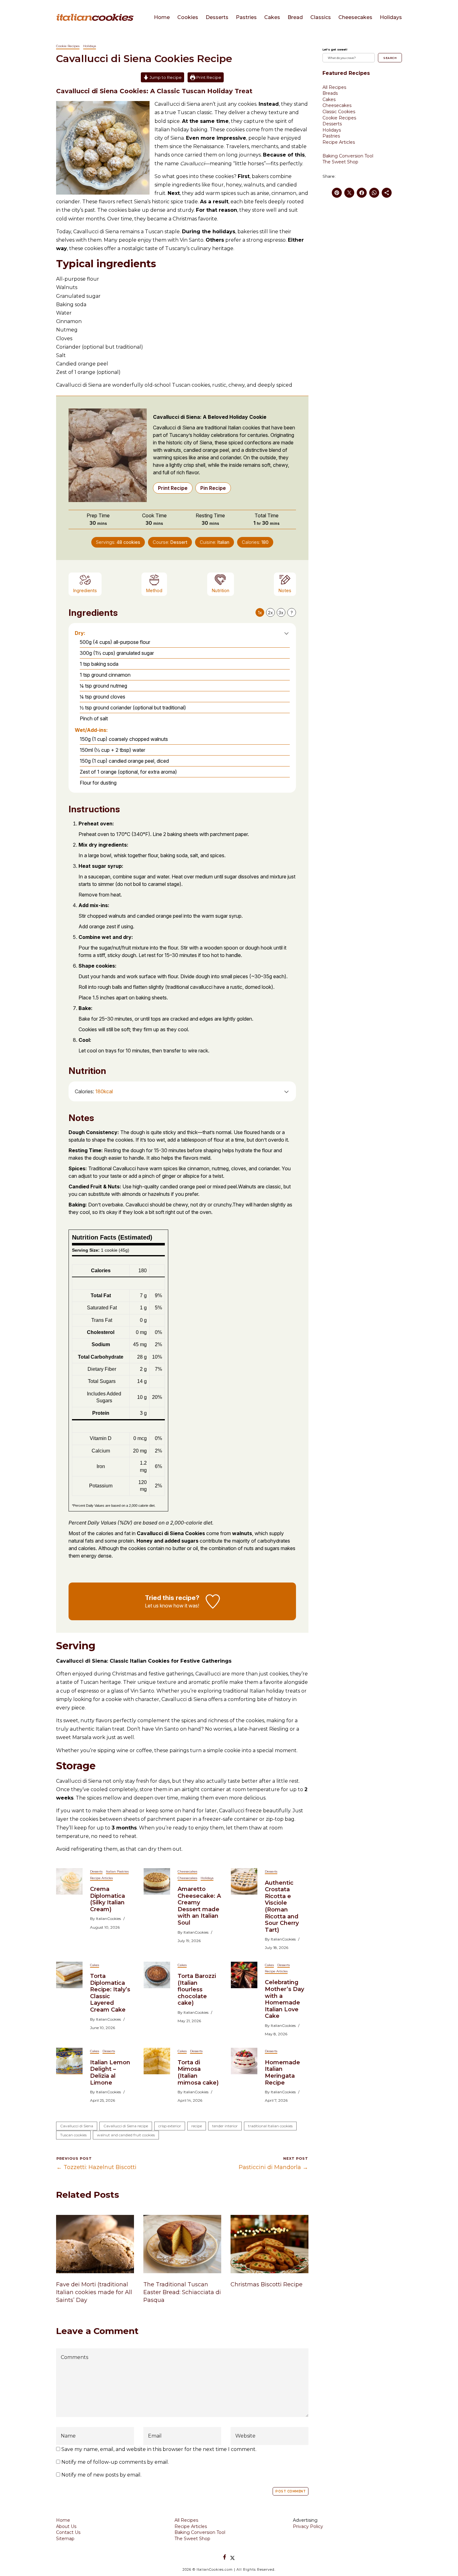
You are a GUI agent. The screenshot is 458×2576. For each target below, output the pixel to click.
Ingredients (85, 590)
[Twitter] (232, 2557)
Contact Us (68, 2532)
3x (281, 613)
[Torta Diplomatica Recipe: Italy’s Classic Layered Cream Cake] (69, 1974)
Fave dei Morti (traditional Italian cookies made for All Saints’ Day (94, 2292)
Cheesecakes (355, 17)
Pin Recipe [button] (213, 488)
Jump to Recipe (165, 77)
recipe (197, 2126)
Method (154, 590)
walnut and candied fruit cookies (126, 2135)
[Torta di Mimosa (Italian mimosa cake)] (157, 2061)
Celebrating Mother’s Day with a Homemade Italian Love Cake (284, 1999)
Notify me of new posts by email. (101, 2475)
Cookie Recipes (68, 46)
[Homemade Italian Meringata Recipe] (244, 2061)
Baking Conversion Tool (348, 156)
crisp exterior (170, 2126)
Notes (285, 590)
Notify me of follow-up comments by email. (115, 2462)
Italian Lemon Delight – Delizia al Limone (110, 2073)
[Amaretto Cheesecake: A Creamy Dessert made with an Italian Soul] (157, 1881)
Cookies (188, 17)
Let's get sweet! (335, 49)
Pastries (246, 17)
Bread (295, 17)
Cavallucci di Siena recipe (126, 2126)
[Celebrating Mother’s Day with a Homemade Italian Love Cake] (244, 1974)
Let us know (159, 1606)
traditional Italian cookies (270, 2126)
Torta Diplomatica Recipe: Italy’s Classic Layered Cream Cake (110, 1993)
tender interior (225, 2126)
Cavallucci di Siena (77, 2126)
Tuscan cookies (73, 2135)
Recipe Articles (101, 1878)
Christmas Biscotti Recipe (267, 2284)
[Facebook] (225, 2557)
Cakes (272, 17)
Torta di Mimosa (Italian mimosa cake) (198, 2073)
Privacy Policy (308, 2526)
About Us (66, 2526)
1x (260, 613)
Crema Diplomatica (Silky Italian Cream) (107, 1899)
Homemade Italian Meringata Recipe (282, 2073)
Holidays (391, 17)
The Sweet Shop (340, 162)
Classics (321, 17)
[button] (286, 633)
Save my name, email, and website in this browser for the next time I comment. (159, 2449)
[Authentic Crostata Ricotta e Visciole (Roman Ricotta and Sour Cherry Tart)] (244, 1881)
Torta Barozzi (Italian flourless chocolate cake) (197, 1989)
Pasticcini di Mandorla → (273, 2167)
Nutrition (221, 590)
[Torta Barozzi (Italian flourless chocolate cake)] (157, 1974)
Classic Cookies (339, 112)
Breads (330, 93)
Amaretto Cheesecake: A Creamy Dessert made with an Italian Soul (199, 1906)
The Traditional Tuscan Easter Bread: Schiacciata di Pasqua (182, 2292)
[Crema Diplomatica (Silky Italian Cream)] (69, 1881)
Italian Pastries (117, 1871)
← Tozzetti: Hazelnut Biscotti (96, 2167)
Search (390, 58)
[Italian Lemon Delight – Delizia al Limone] (69, 2061)
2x (270, 613)
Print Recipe (208, 77)
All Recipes (334, 87)
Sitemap (65, 2539)
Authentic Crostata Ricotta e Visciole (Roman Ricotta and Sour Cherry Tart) (282, 1906)
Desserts (217, 17)
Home (162, 17)
